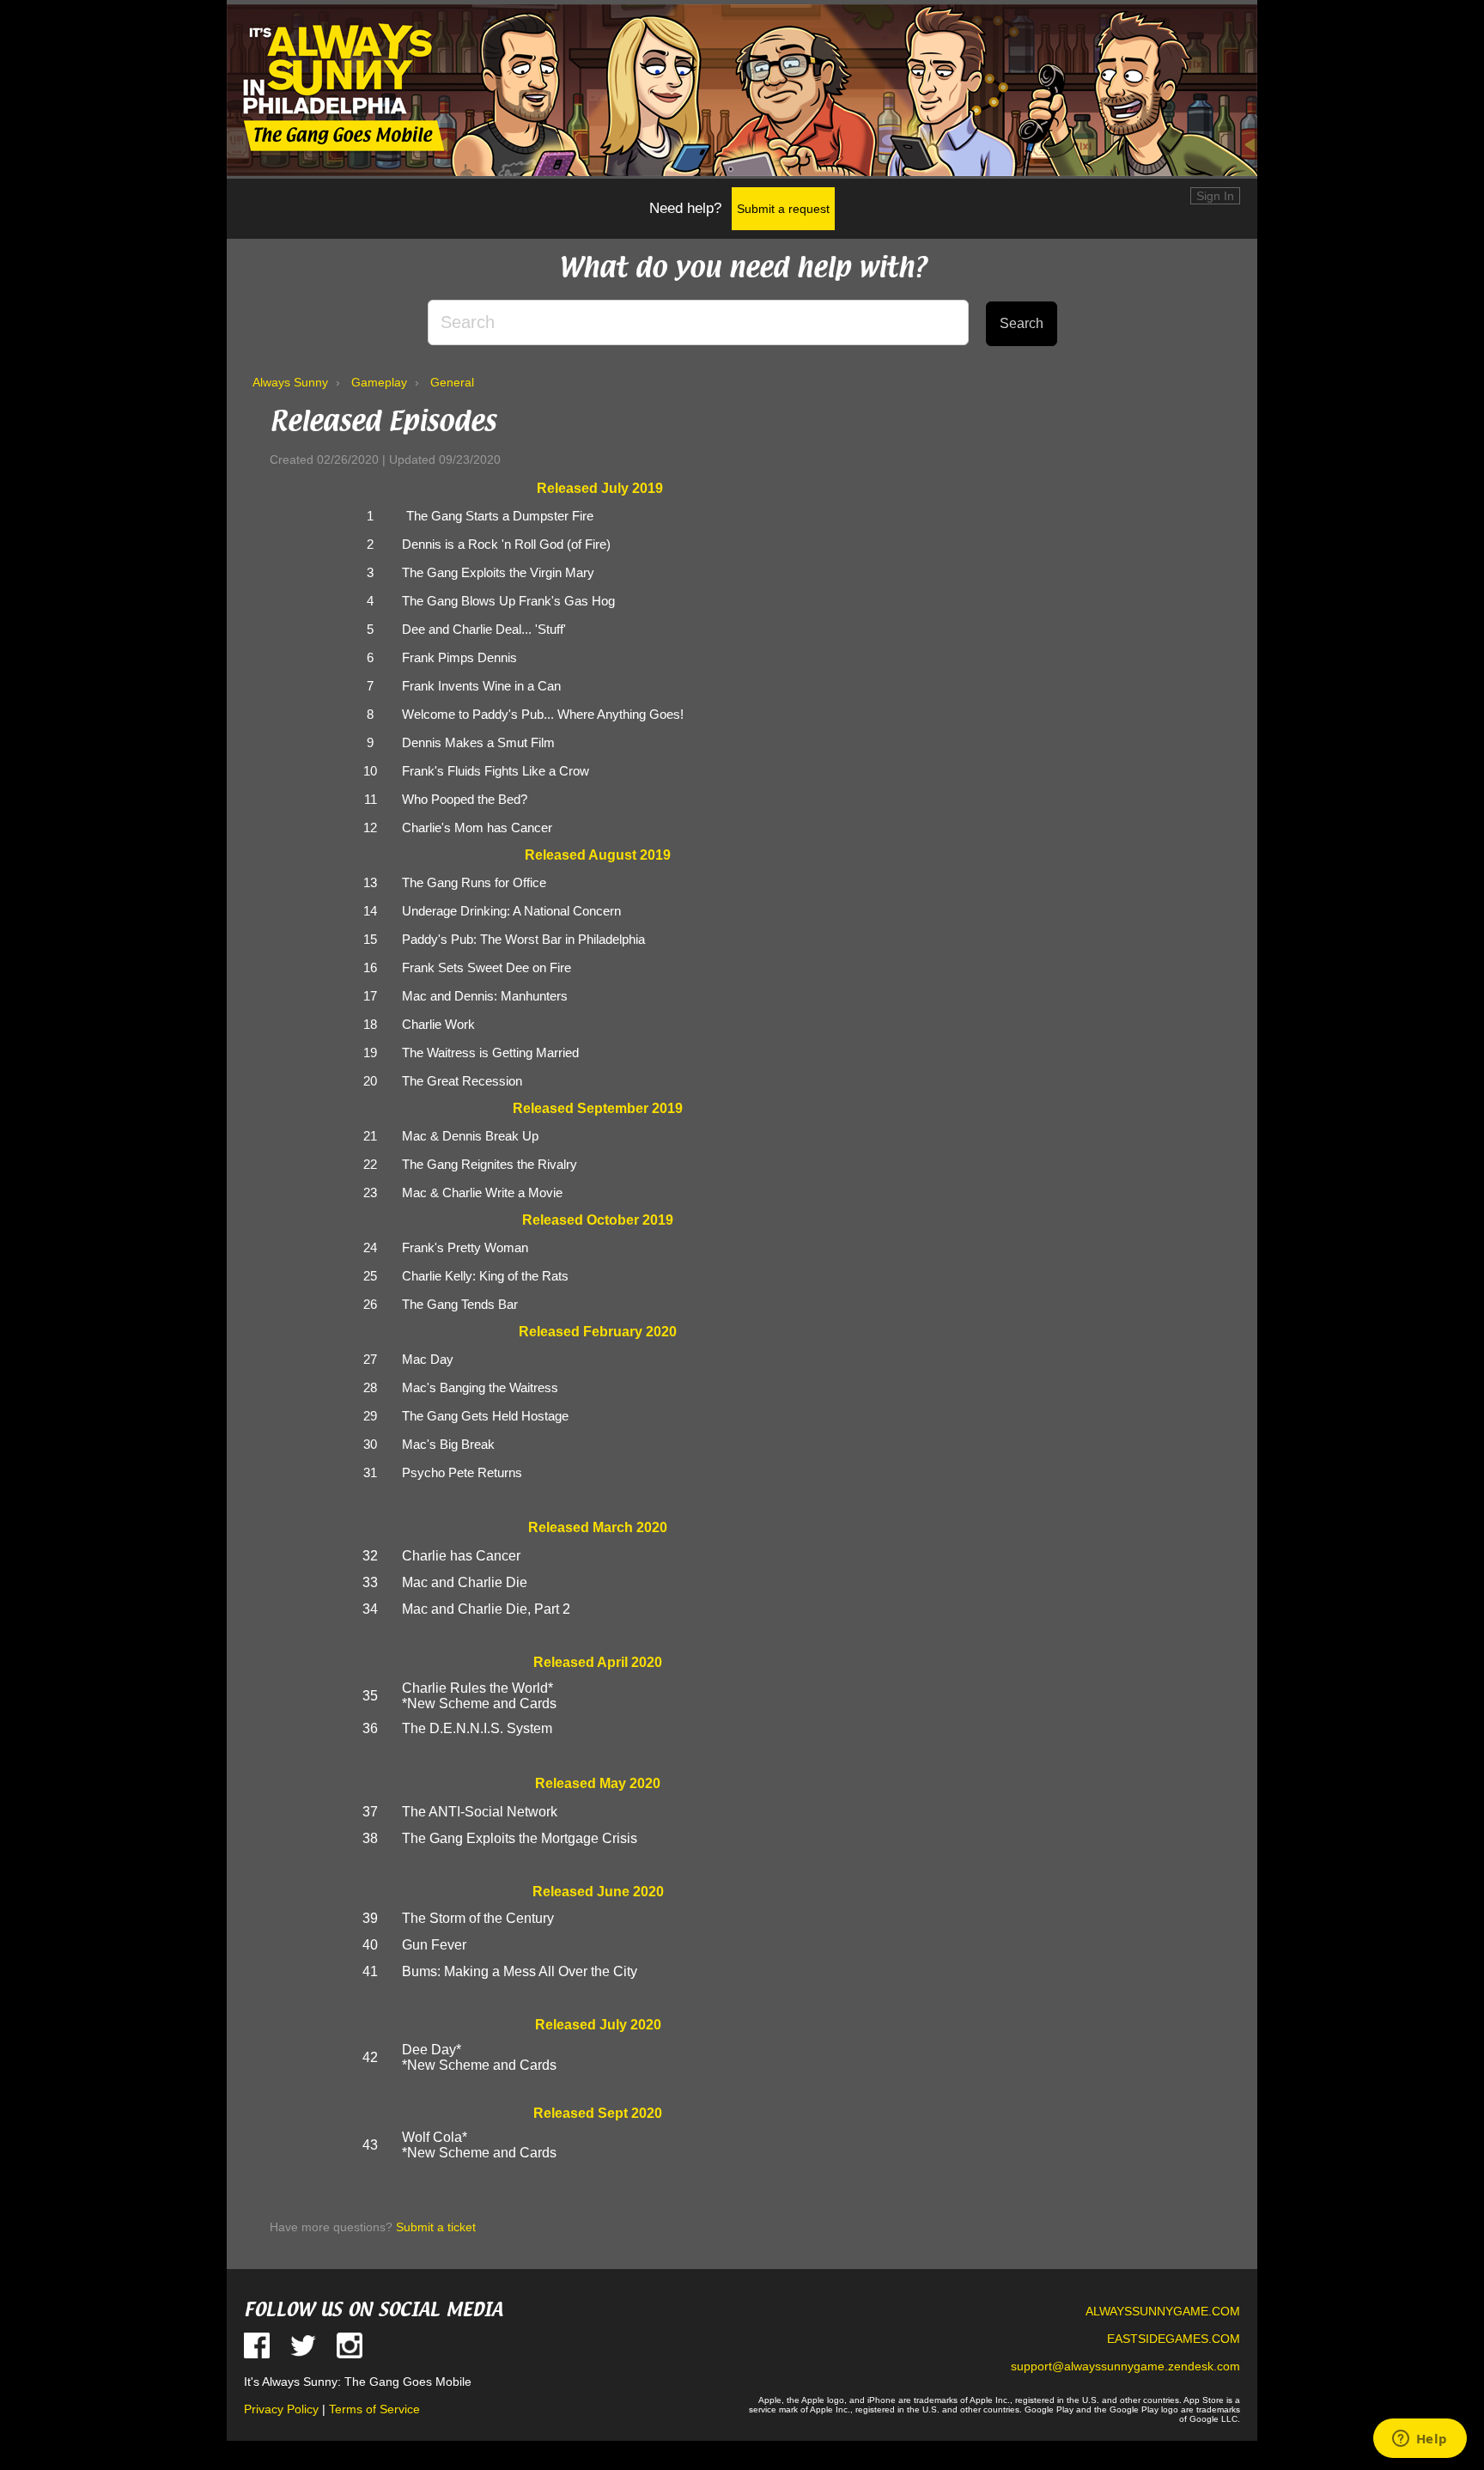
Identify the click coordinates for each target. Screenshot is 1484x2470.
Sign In (1215, 196)
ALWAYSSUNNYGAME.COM (1163, 2311)
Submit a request (783, 209)
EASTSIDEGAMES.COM (1174, 2339)
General (452, 382)
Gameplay (379, 382)
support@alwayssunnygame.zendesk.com (1125, 2366)
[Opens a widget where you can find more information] (1420, 2440)
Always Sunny (290, 382)
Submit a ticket (436, 2227)
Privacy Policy (281, 2409)
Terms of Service (374, 2409)
